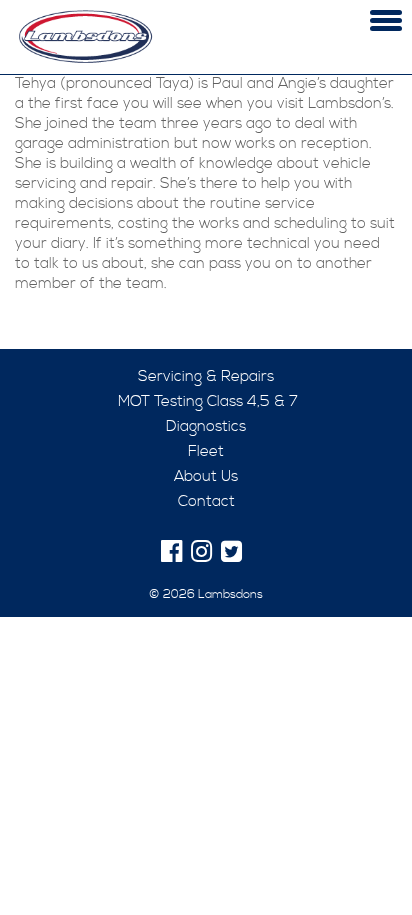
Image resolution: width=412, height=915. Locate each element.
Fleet (206, 451)
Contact (206, 501)
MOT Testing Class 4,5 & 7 (206, 401)
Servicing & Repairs (206, 376)
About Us (206, 476)
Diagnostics (206, 426)
